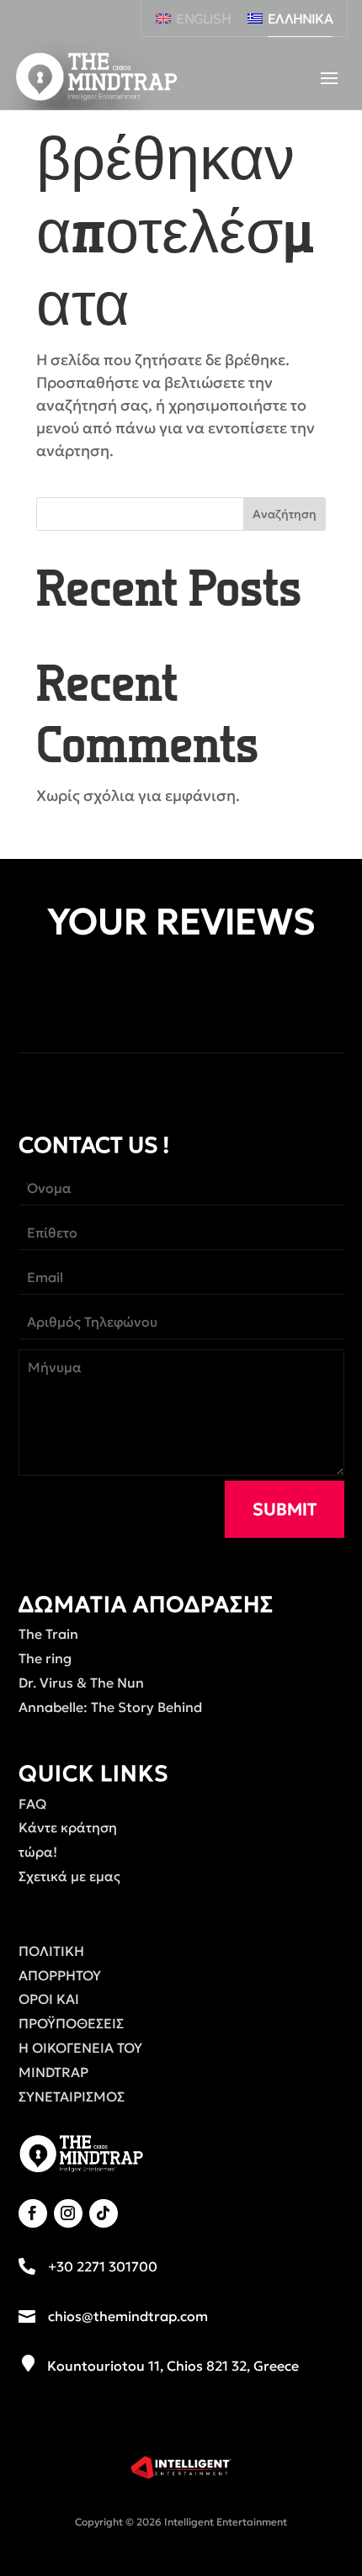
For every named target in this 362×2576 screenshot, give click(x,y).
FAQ (32, 1804)
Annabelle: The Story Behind (110, 1707)
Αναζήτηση (285, 514)
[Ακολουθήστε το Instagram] (68, 2213)
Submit (285, 1509)
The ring (45, 1658)
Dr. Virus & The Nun (81, 1683)
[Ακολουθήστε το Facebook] (33, 2213)
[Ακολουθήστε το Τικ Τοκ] (104, 2213)
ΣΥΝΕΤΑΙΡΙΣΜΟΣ (72, 2096)
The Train (48, 1634)
